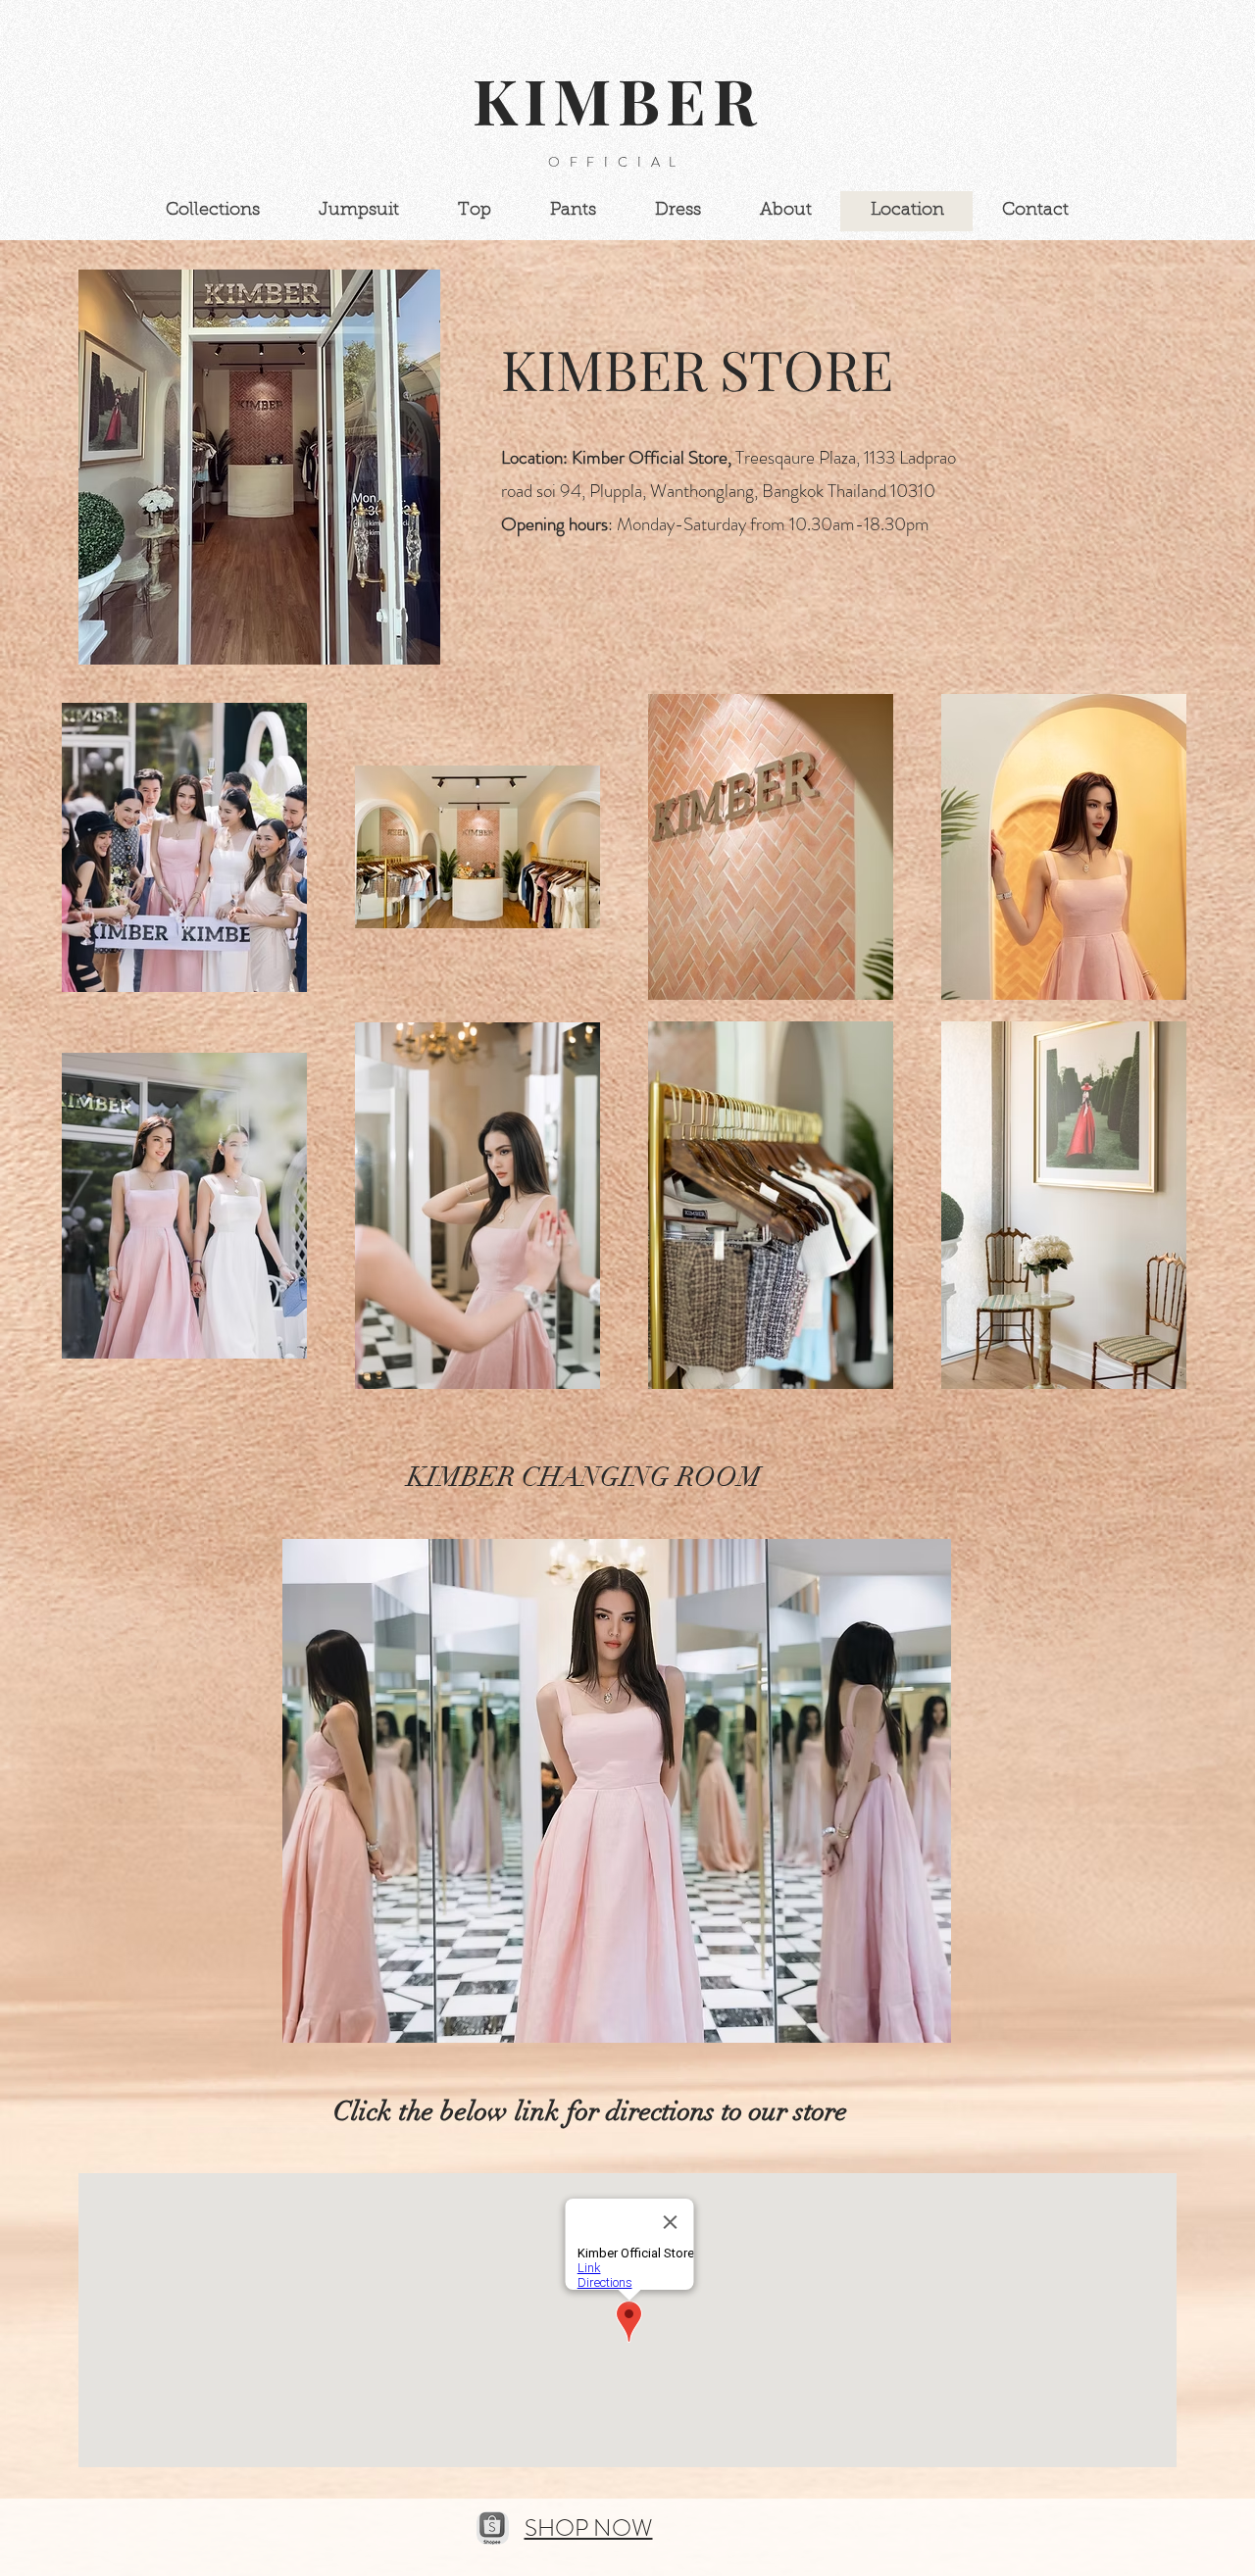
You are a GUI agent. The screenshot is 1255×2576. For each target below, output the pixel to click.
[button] (617, 1791)
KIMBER (628, 99)
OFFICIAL (617, 162)
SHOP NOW (589, 2528)
